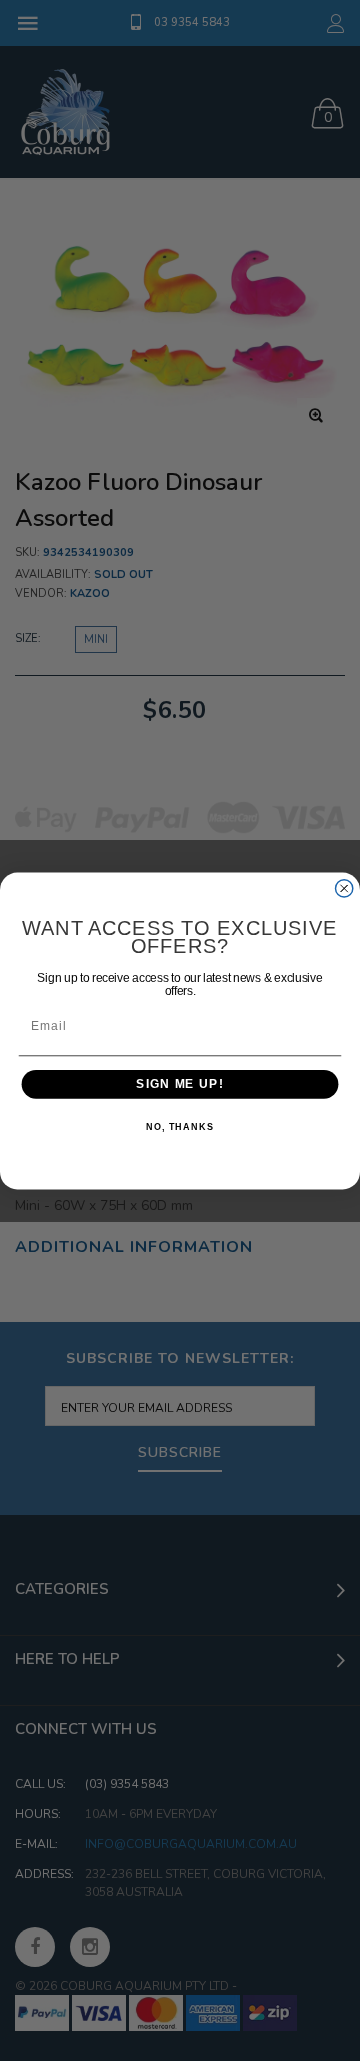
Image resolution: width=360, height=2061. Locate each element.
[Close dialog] (344, 887)
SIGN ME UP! (179, 1084)
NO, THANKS (180, 1127)
